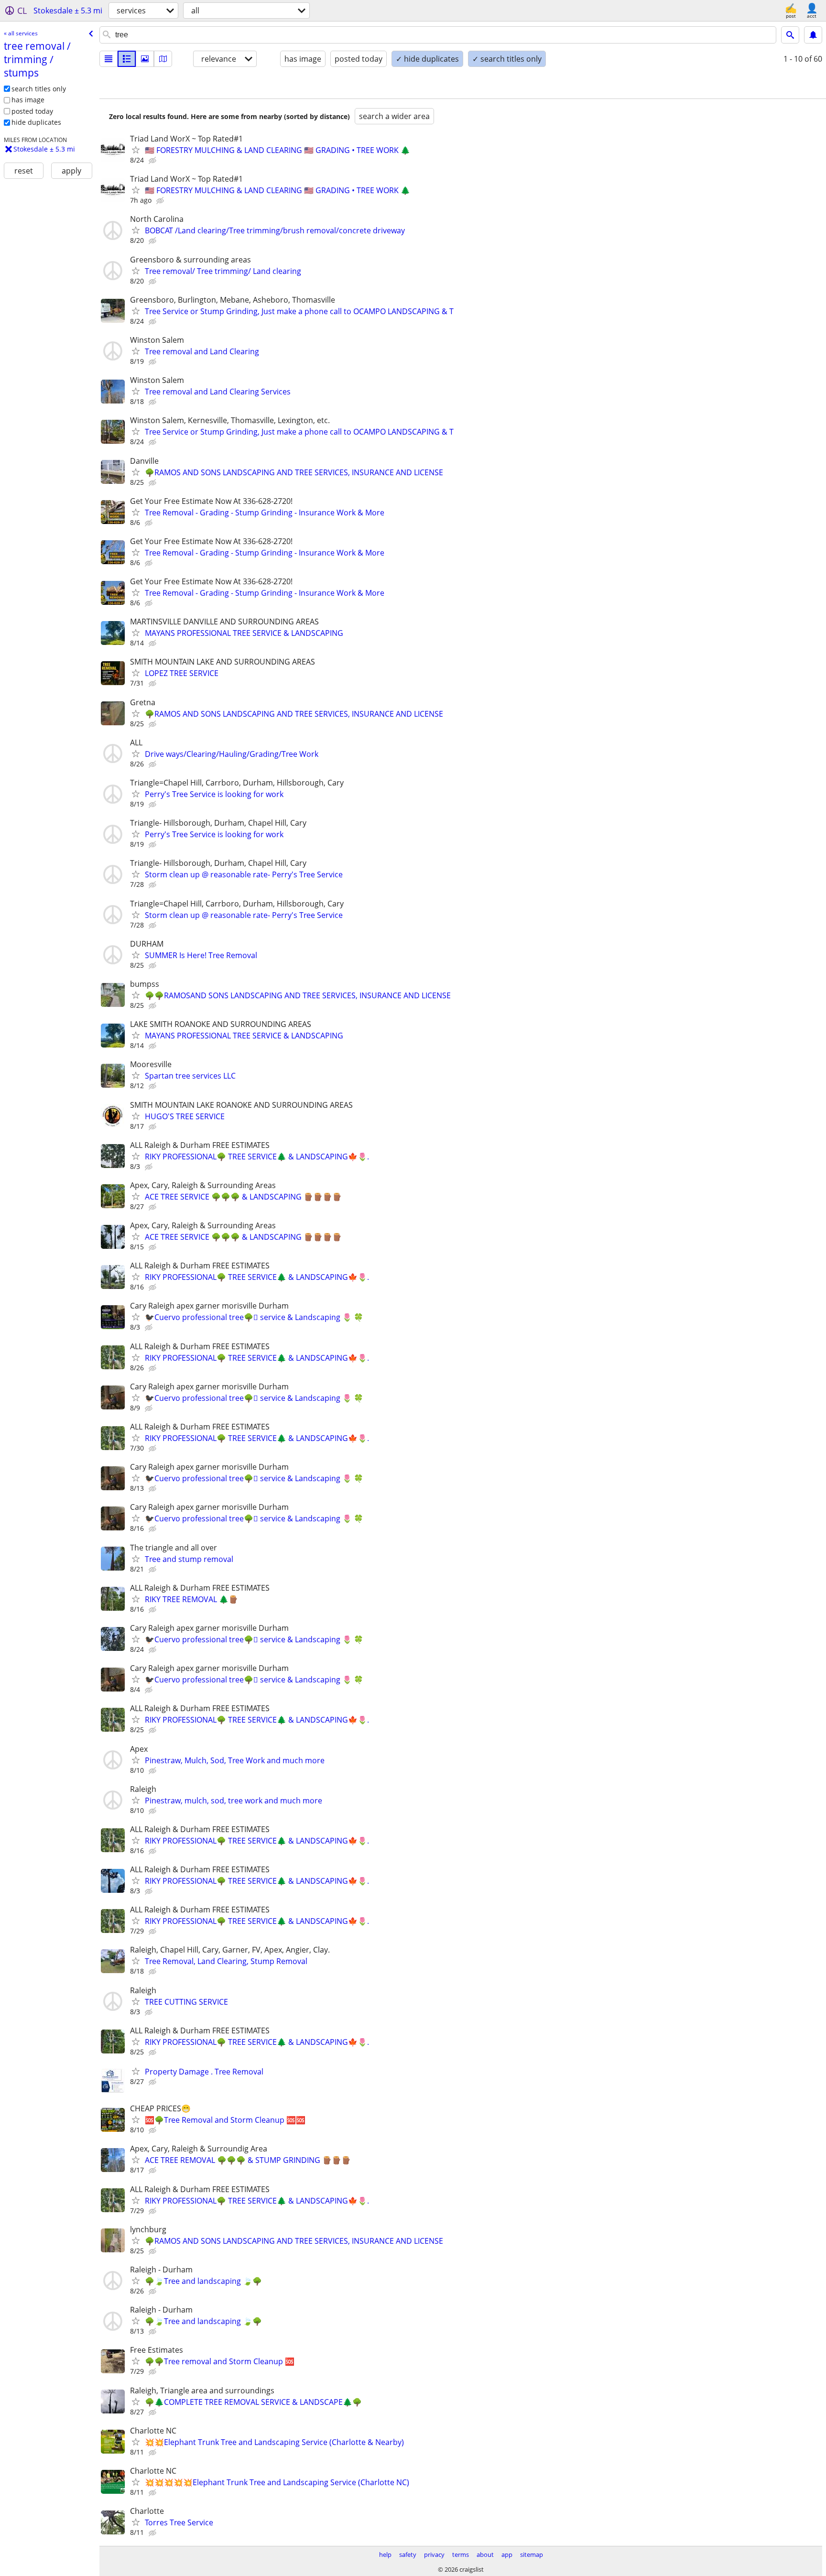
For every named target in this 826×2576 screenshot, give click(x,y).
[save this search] (813, 35)
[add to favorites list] (136, 150)
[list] (109, 59)
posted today (32, 111)
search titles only (39, 89)
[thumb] (127, 59)
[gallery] (145, 59)
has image (28, 100)
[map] (163, 59)
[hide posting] (153, 161)
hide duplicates (36, 122)
